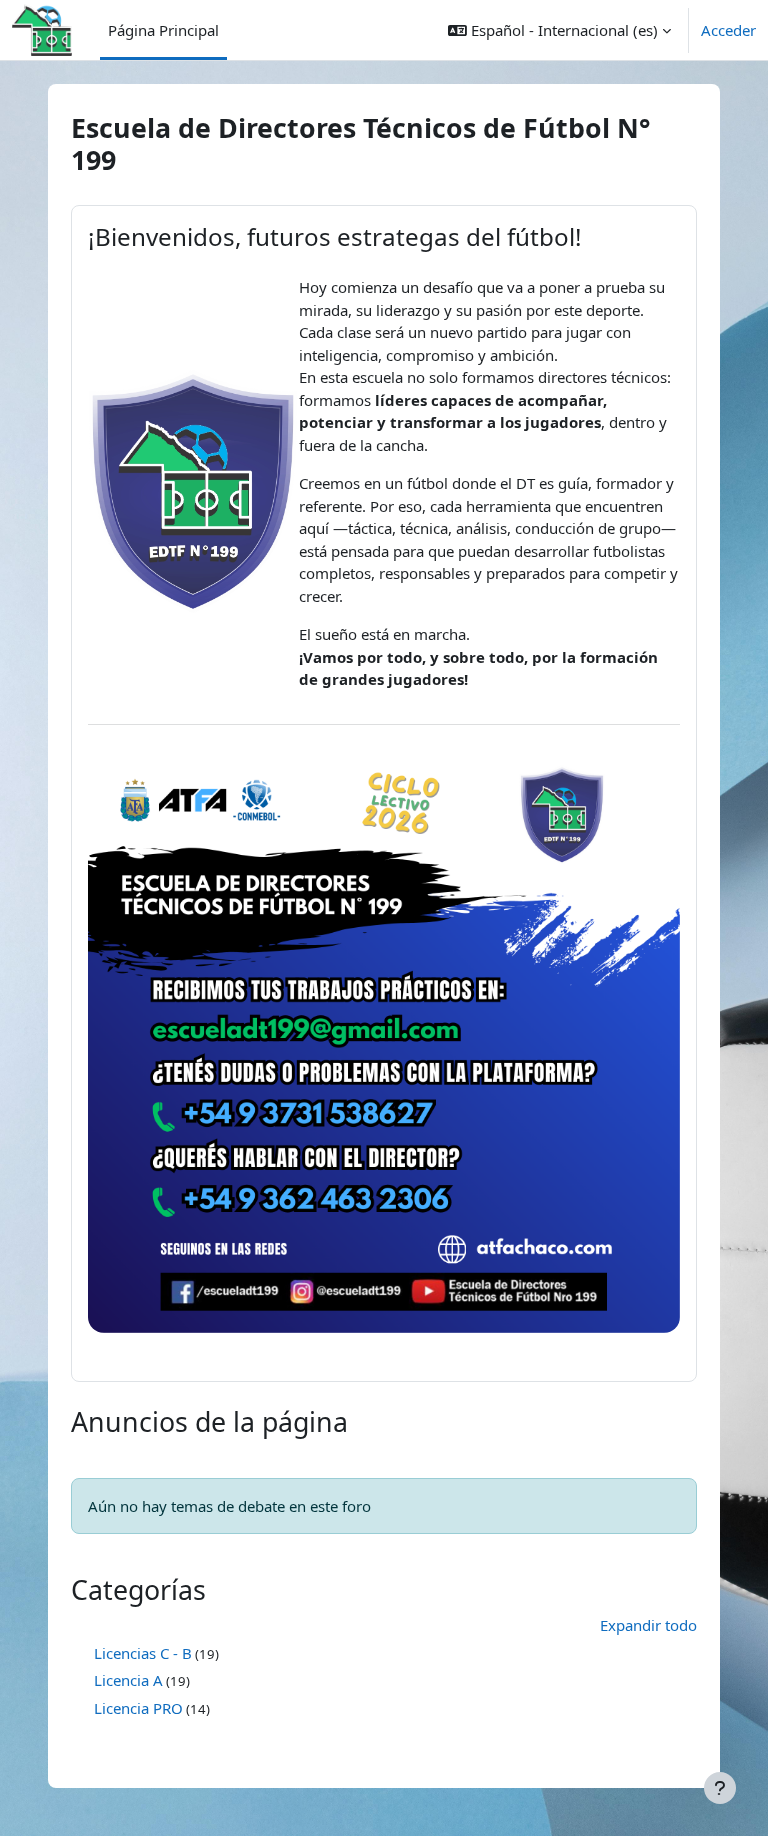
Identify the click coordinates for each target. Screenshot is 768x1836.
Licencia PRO (138, 1708)
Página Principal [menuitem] (163, 30)
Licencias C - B (143, 1653)
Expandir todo (648, 1625)
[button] (559, 30)
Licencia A (128, 1680)
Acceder (728, 30)
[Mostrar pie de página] (720, 1788)
